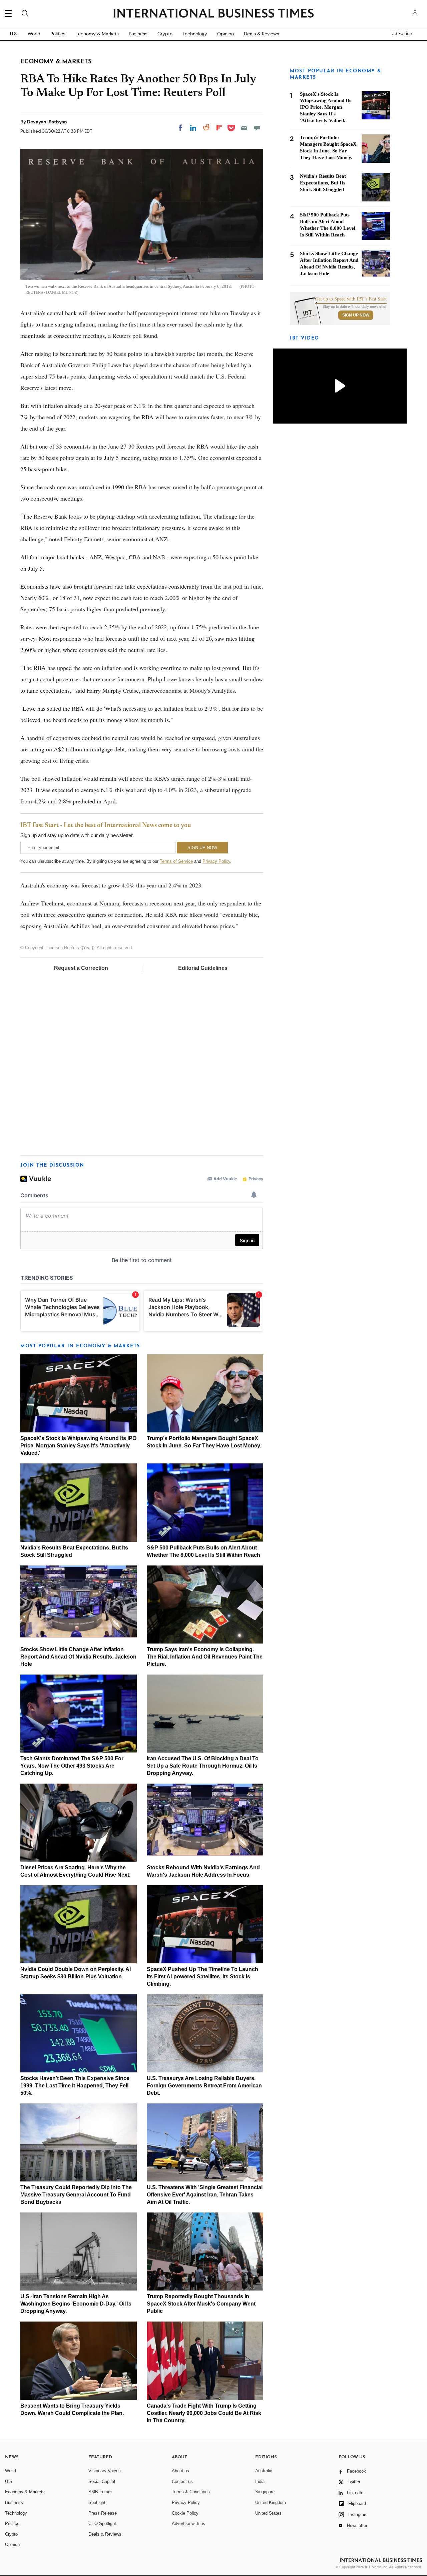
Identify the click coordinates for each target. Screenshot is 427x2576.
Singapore (265, 2492)
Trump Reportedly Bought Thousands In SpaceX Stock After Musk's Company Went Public (201, 2304)
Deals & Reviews (262, 34)
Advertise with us (188, 2523)
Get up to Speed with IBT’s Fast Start (351, 299)
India (260, 2481)
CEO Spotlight (102, 2523)
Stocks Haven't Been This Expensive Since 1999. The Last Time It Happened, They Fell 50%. (75, 2086)
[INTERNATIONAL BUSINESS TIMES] (213, 14)
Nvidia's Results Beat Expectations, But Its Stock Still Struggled (323, 183)
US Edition (402, 34)
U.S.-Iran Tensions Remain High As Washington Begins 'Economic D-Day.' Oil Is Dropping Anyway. (76, 2304)
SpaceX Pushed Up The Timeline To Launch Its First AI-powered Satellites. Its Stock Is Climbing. (202, 1977)
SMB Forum (100, 2492)
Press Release (103, 2513)
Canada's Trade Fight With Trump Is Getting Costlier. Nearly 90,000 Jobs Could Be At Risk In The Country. (204, 2413)
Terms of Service (176, 861)
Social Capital (102, 2481)
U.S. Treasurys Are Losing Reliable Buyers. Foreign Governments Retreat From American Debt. (204, 2086)
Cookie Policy (185, 2513)
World (34, 34)
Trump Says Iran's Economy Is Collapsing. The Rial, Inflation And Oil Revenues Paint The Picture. (205, 1657)
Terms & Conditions (191, 2492)
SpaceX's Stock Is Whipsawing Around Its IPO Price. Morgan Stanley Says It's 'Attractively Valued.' (78, 1446)
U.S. (14, 34)
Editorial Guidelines (203, 968)
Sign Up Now (356, 315)
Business (138, 34)
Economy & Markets (97, 34)
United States (268, 2513)
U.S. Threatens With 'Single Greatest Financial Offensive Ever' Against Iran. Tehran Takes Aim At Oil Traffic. (205, 2195)
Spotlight (97, 2502)
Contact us (182, 2481)
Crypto (165, 34)
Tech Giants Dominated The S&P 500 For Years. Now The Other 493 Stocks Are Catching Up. (72, 1766)
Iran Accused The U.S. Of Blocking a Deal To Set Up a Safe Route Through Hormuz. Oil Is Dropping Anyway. (203, 1766)
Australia (264, 2471)
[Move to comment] (257, 128)
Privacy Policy (216, 861)
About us (180, 2471)
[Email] (244, 128)
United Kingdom (271, 2502)
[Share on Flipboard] (219, 128)
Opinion (226, 34)
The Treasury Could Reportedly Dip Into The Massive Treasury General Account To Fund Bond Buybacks (76, 2195)
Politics (58, 34)
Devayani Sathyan (47, 122)
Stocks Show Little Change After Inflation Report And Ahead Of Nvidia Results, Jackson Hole (78, 1657)
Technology (195, 34)
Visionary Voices (105, 2471)
